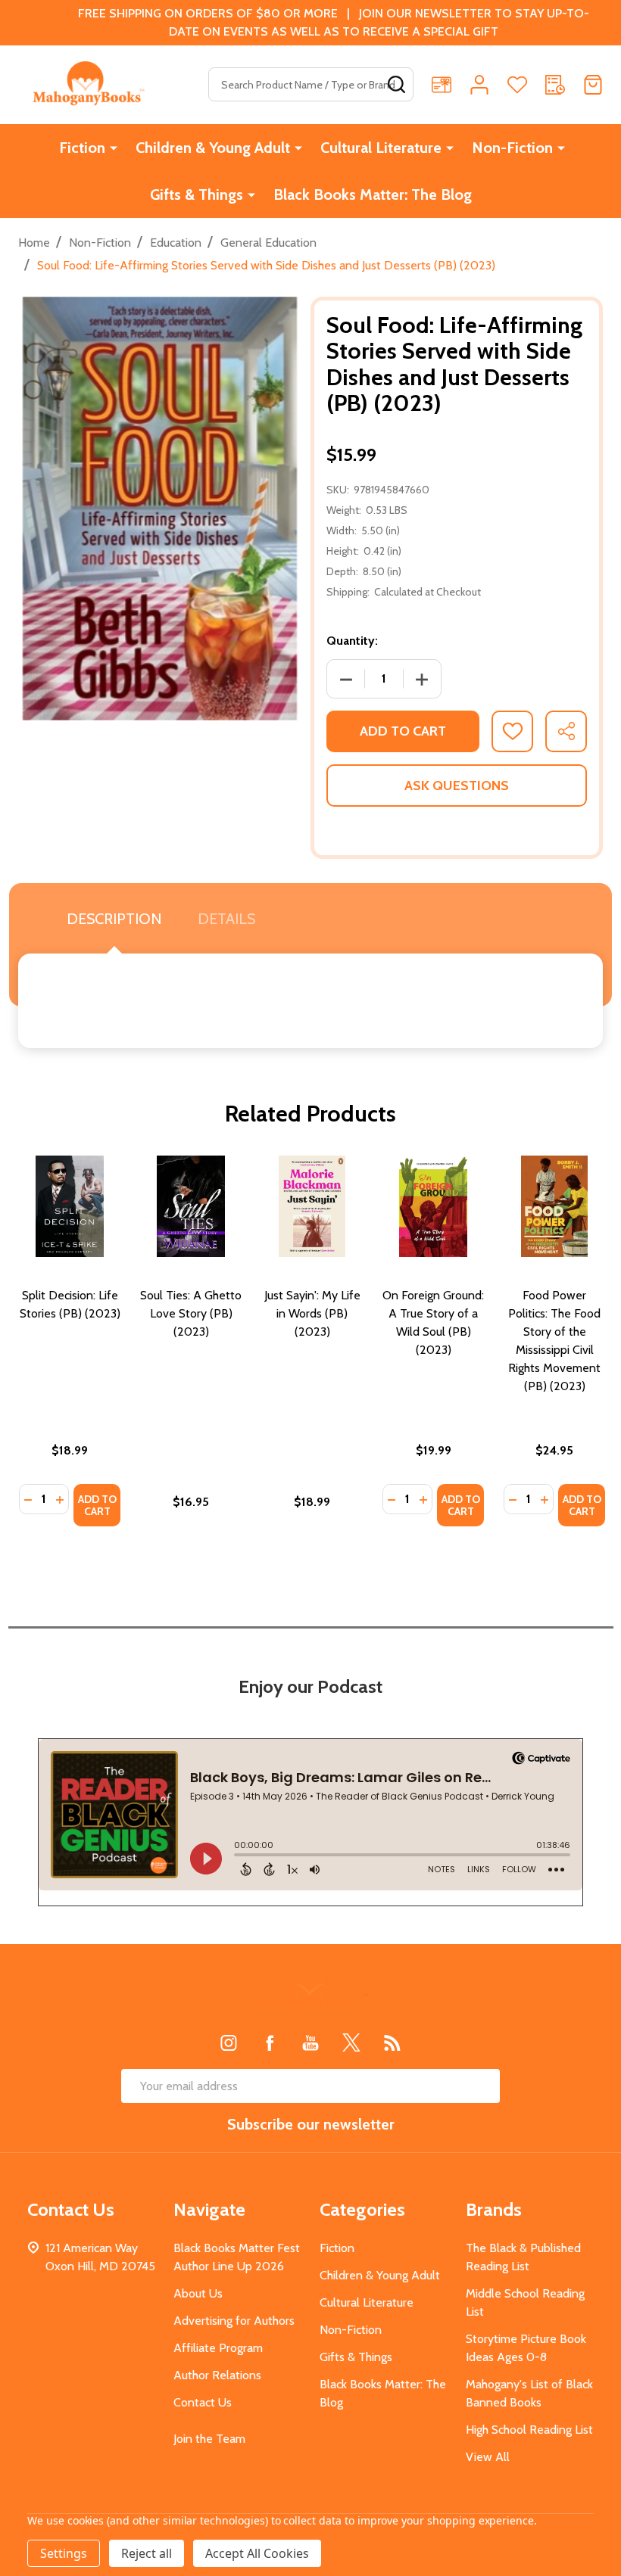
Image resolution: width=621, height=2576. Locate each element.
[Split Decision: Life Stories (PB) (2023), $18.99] (70, 1206)
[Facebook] (270, 2042)
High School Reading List (529, 2430)
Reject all (147, 2553)
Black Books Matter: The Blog (373, 194)
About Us (198, 2293)
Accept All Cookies (257, 2553)
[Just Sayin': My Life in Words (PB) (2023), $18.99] (312, 1206)
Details (226, 919)
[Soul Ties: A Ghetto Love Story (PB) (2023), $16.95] (191, 1206)
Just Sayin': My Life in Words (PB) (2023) (312, 1313)
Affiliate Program (218, 2348)
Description (114, 919)
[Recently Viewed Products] (555, 85)
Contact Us (203, 2402)
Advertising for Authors (234, 2321)
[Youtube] (310, 2042)
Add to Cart (403, 731)
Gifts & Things (197, 194)
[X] (351, 2042)
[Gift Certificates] (442, 85)
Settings (64, 2553)
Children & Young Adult (213, 148)
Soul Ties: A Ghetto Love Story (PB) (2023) (191, 1313)
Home (34, 243)
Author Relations (217, 2375)
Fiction (82, 148)
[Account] (479, 85)
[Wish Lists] (517, 85)
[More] (114, 148)
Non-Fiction (512, 148)
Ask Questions (457, 786)
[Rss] (392, 2042)
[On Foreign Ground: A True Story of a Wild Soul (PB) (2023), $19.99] (433, 1206)
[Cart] (593, 85)
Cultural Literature (381, 148)
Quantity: (352, 641)
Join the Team (209, 2439)
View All (488, 2457)
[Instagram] (229, 2042)
